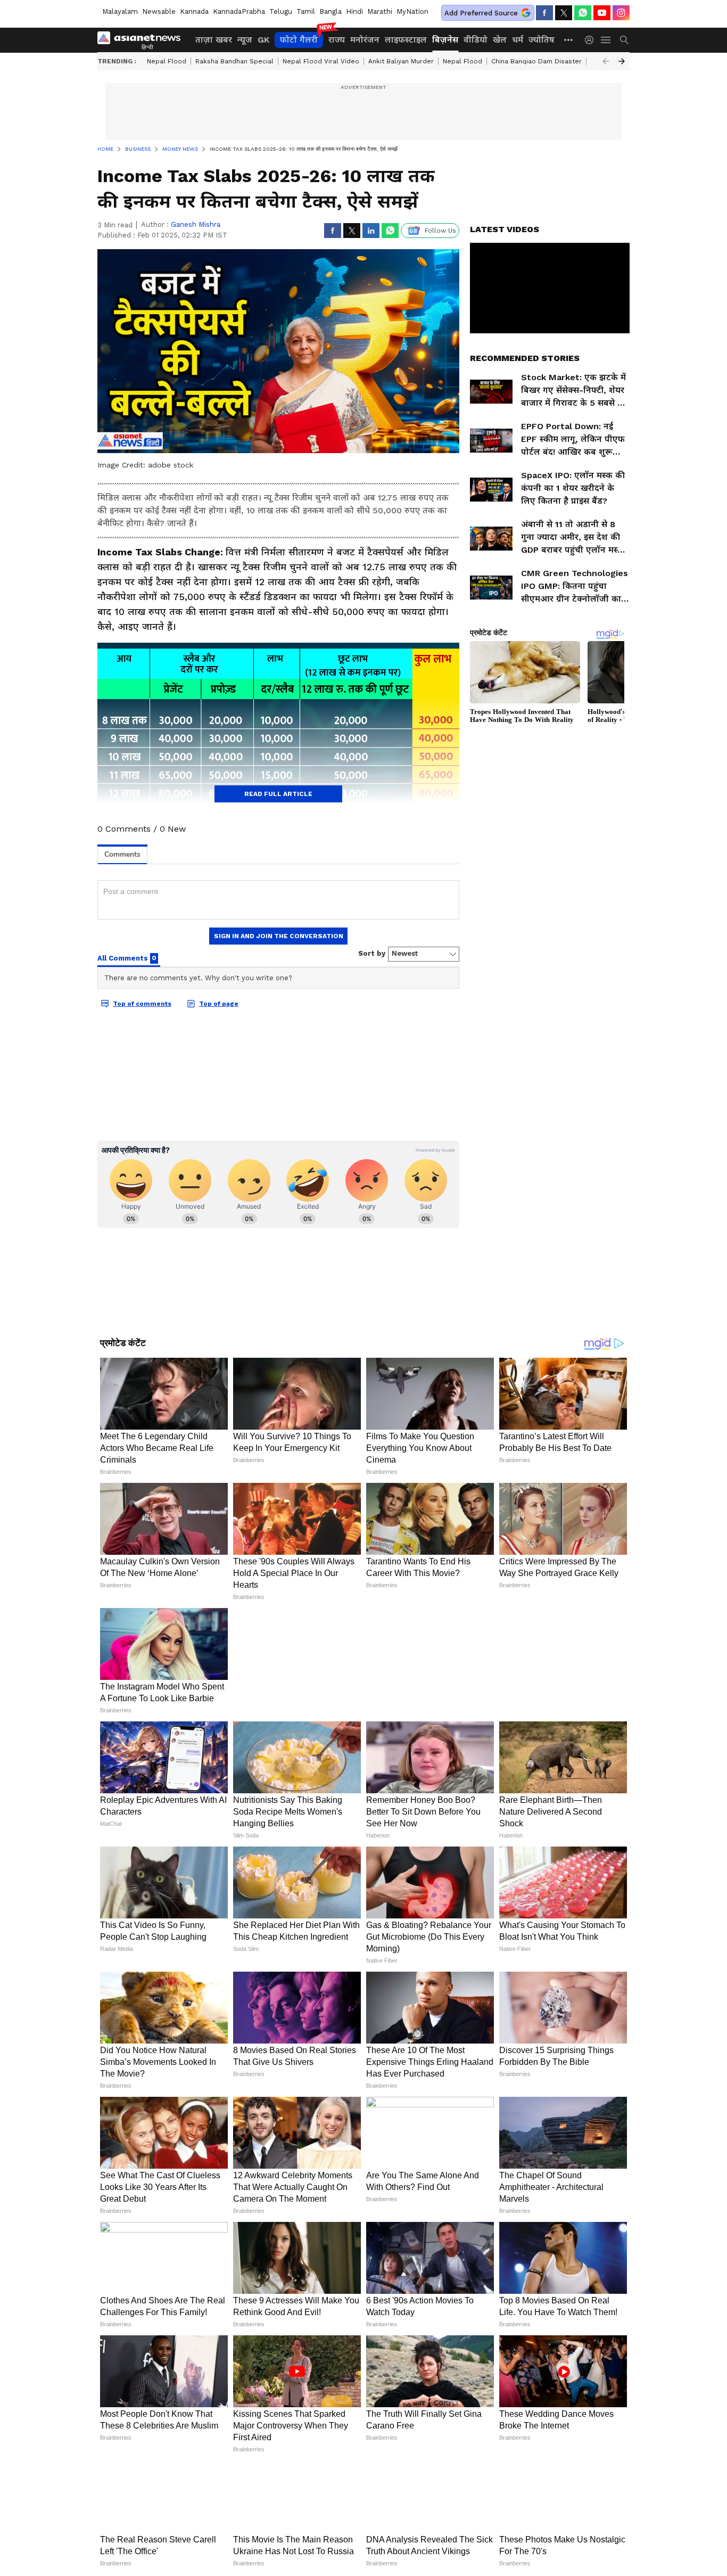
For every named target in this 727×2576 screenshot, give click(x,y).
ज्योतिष (542, 40)
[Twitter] (564, 13)
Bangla (331, 11)
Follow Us (440, 231)
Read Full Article (278, 794)
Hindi (354, 11)
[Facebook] (544, 13)
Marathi (380, 11)
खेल (500, 40)
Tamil (306, 11)
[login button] (592, 40)
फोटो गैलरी (299, 40)
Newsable (159, 11)
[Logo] (143, 40)
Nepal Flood (167, 61)
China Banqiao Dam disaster (536, 61)
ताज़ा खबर (214, 40)
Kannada (194, 11)
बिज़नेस (445, 40)
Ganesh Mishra (196, 224)
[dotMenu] (569, 40)
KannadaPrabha (239, 11)
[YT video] (602, 13)
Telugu (281, 11)
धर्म (518, 40)
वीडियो (476, 40)
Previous (606, 61)
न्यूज (245, 40)
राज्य (337, 40)
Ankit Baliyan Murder (401, 61)
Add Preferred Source (481, 13)
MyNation (412, 11)
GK (263, 40)
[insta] (621, 13)
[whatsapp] (583, 13)
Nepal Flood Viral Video (321, 61)
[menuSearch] (624, 40)
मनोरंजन (365, 40)
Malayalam (120, 11)
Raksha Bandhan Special (234, 61)
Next (622, 61)
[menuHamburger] (606, 40)
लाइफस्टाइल (406, 40)
